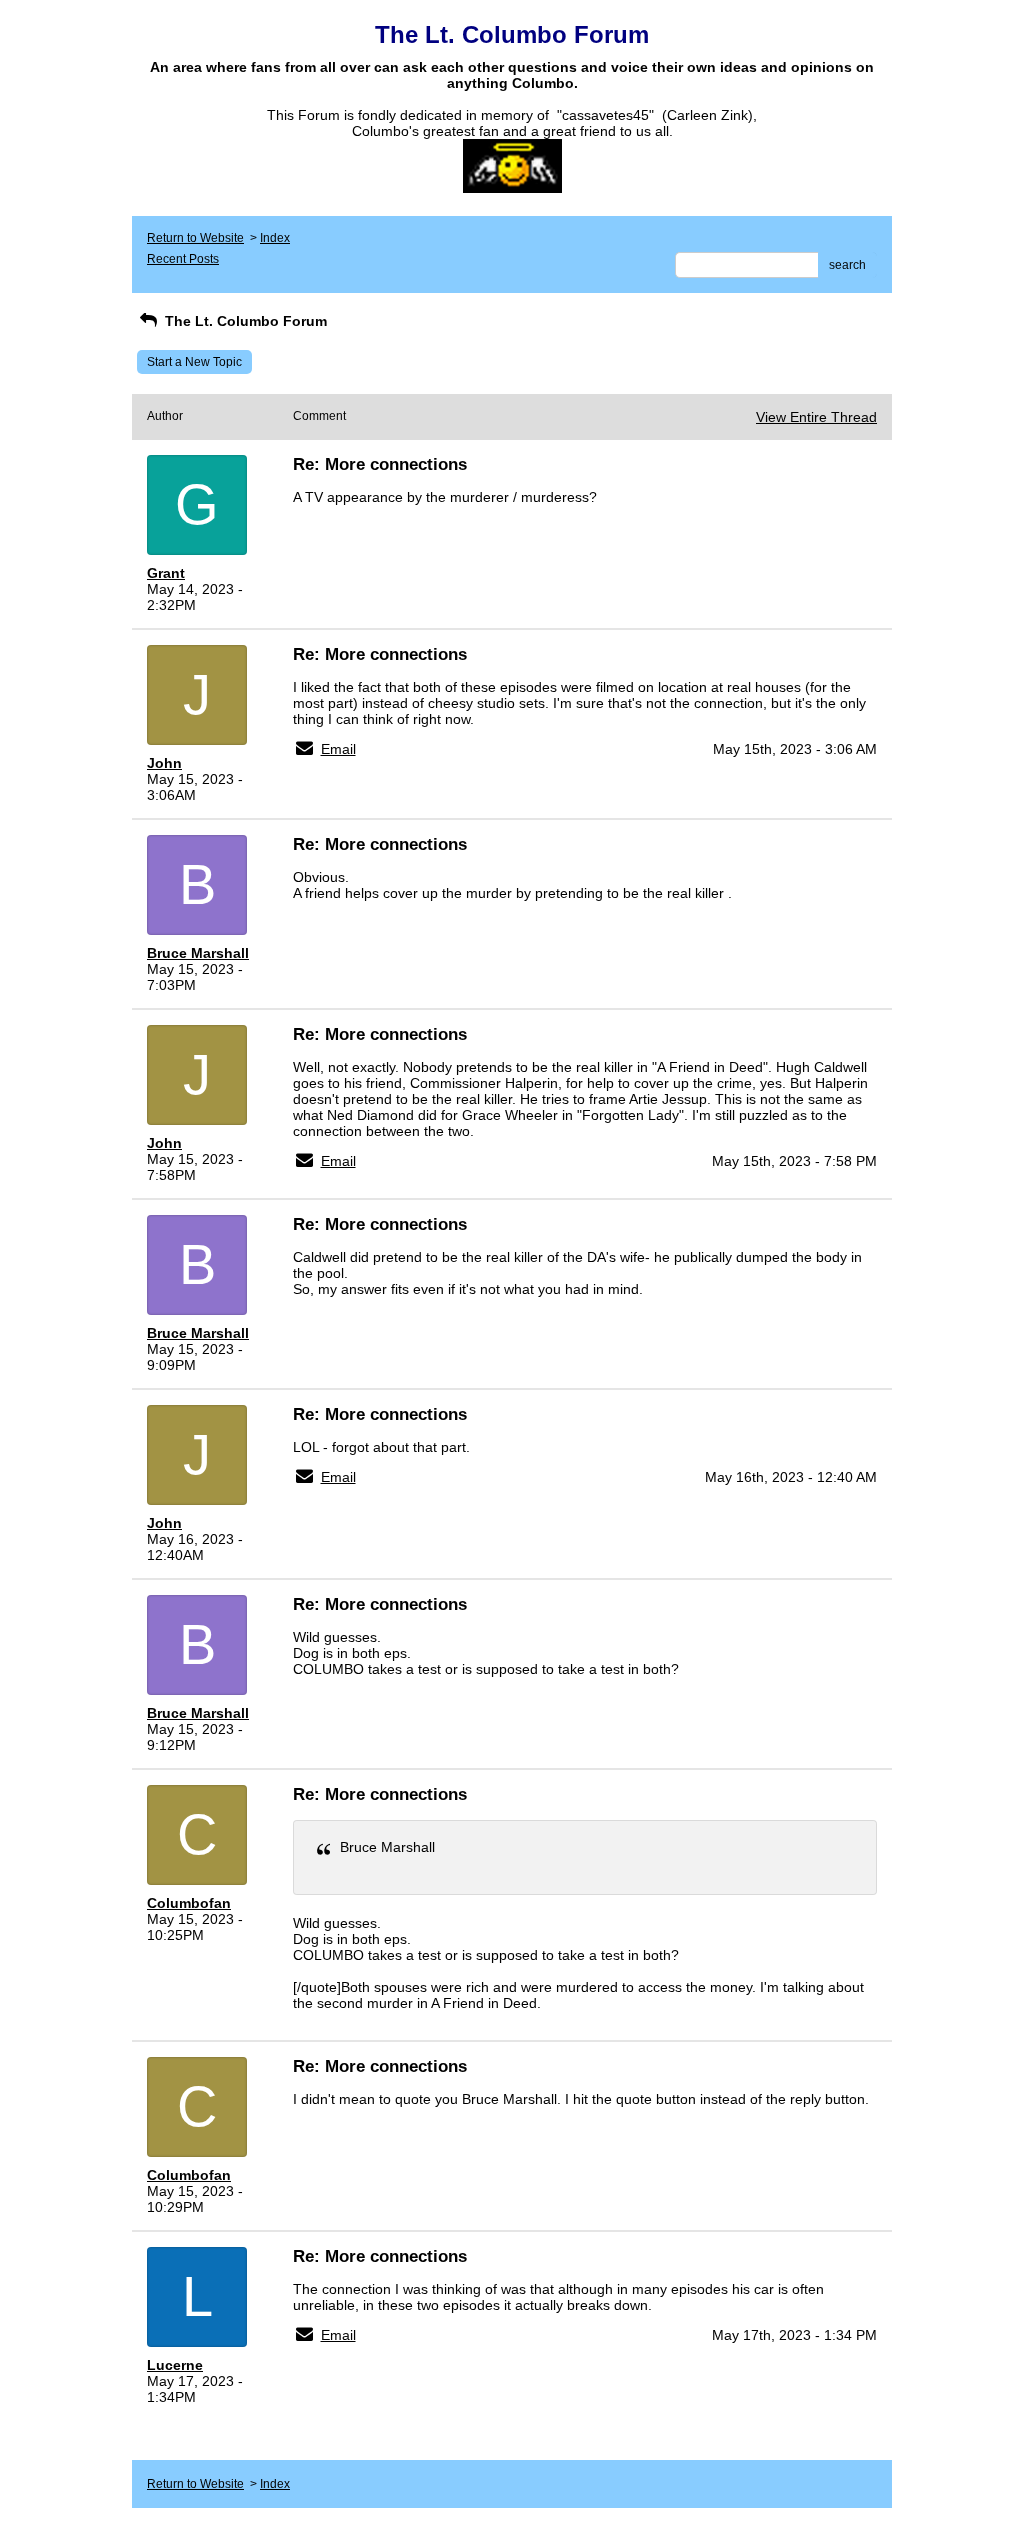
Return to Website (195, 238)
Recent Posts (183, 259)
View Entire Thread (816, 417)
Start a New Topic (194, 362)
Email (338, 749)
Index (275, 238)
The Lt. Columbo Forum (244, 321)
